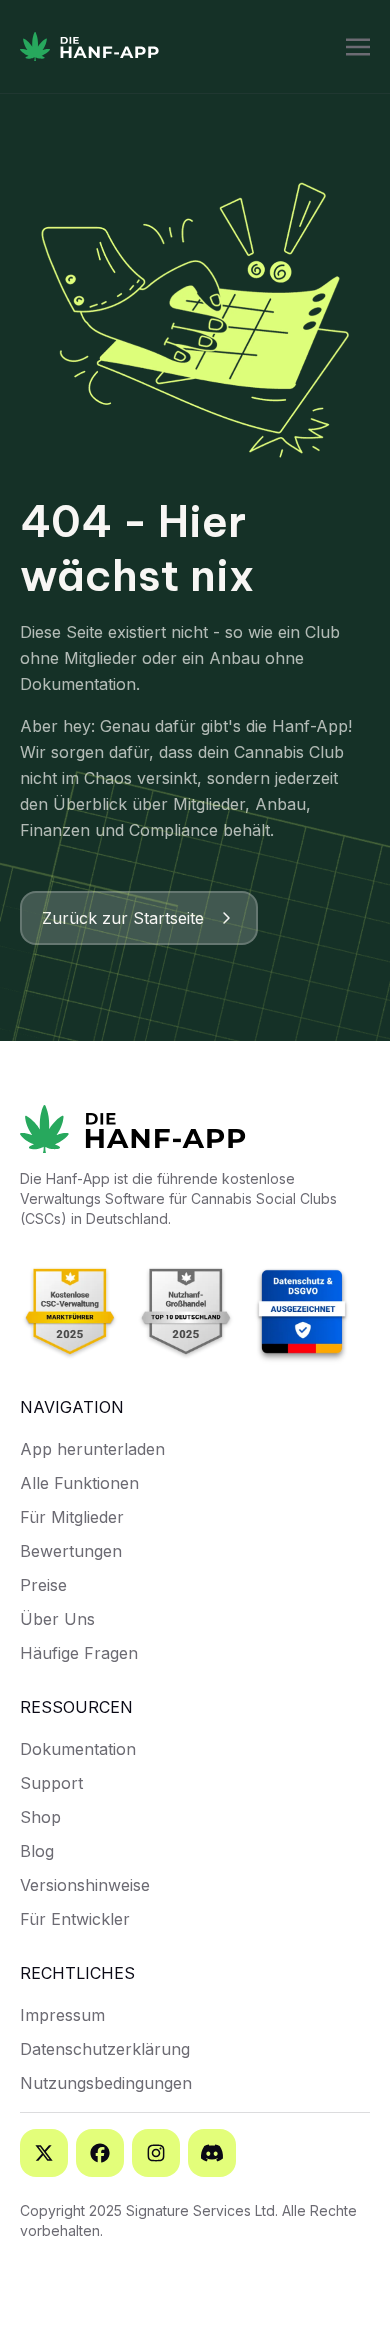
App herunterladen (92, 1449)
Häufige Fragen (79, 1653)
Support (51, 1783)
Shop (40, 1817)
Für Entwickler (75, 1919)
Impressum (62, 2015)
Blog (37, 1851)
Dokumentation (78, 1749)
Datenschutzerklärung (105, 2049)
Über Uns (57, 1619)
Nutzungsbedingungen (106, 2083)
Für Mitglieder (72, 1517)
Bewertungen (71, 1551)
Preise (43, 1585)
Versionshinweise (85, 1885)
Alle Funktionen (79, 1483)
